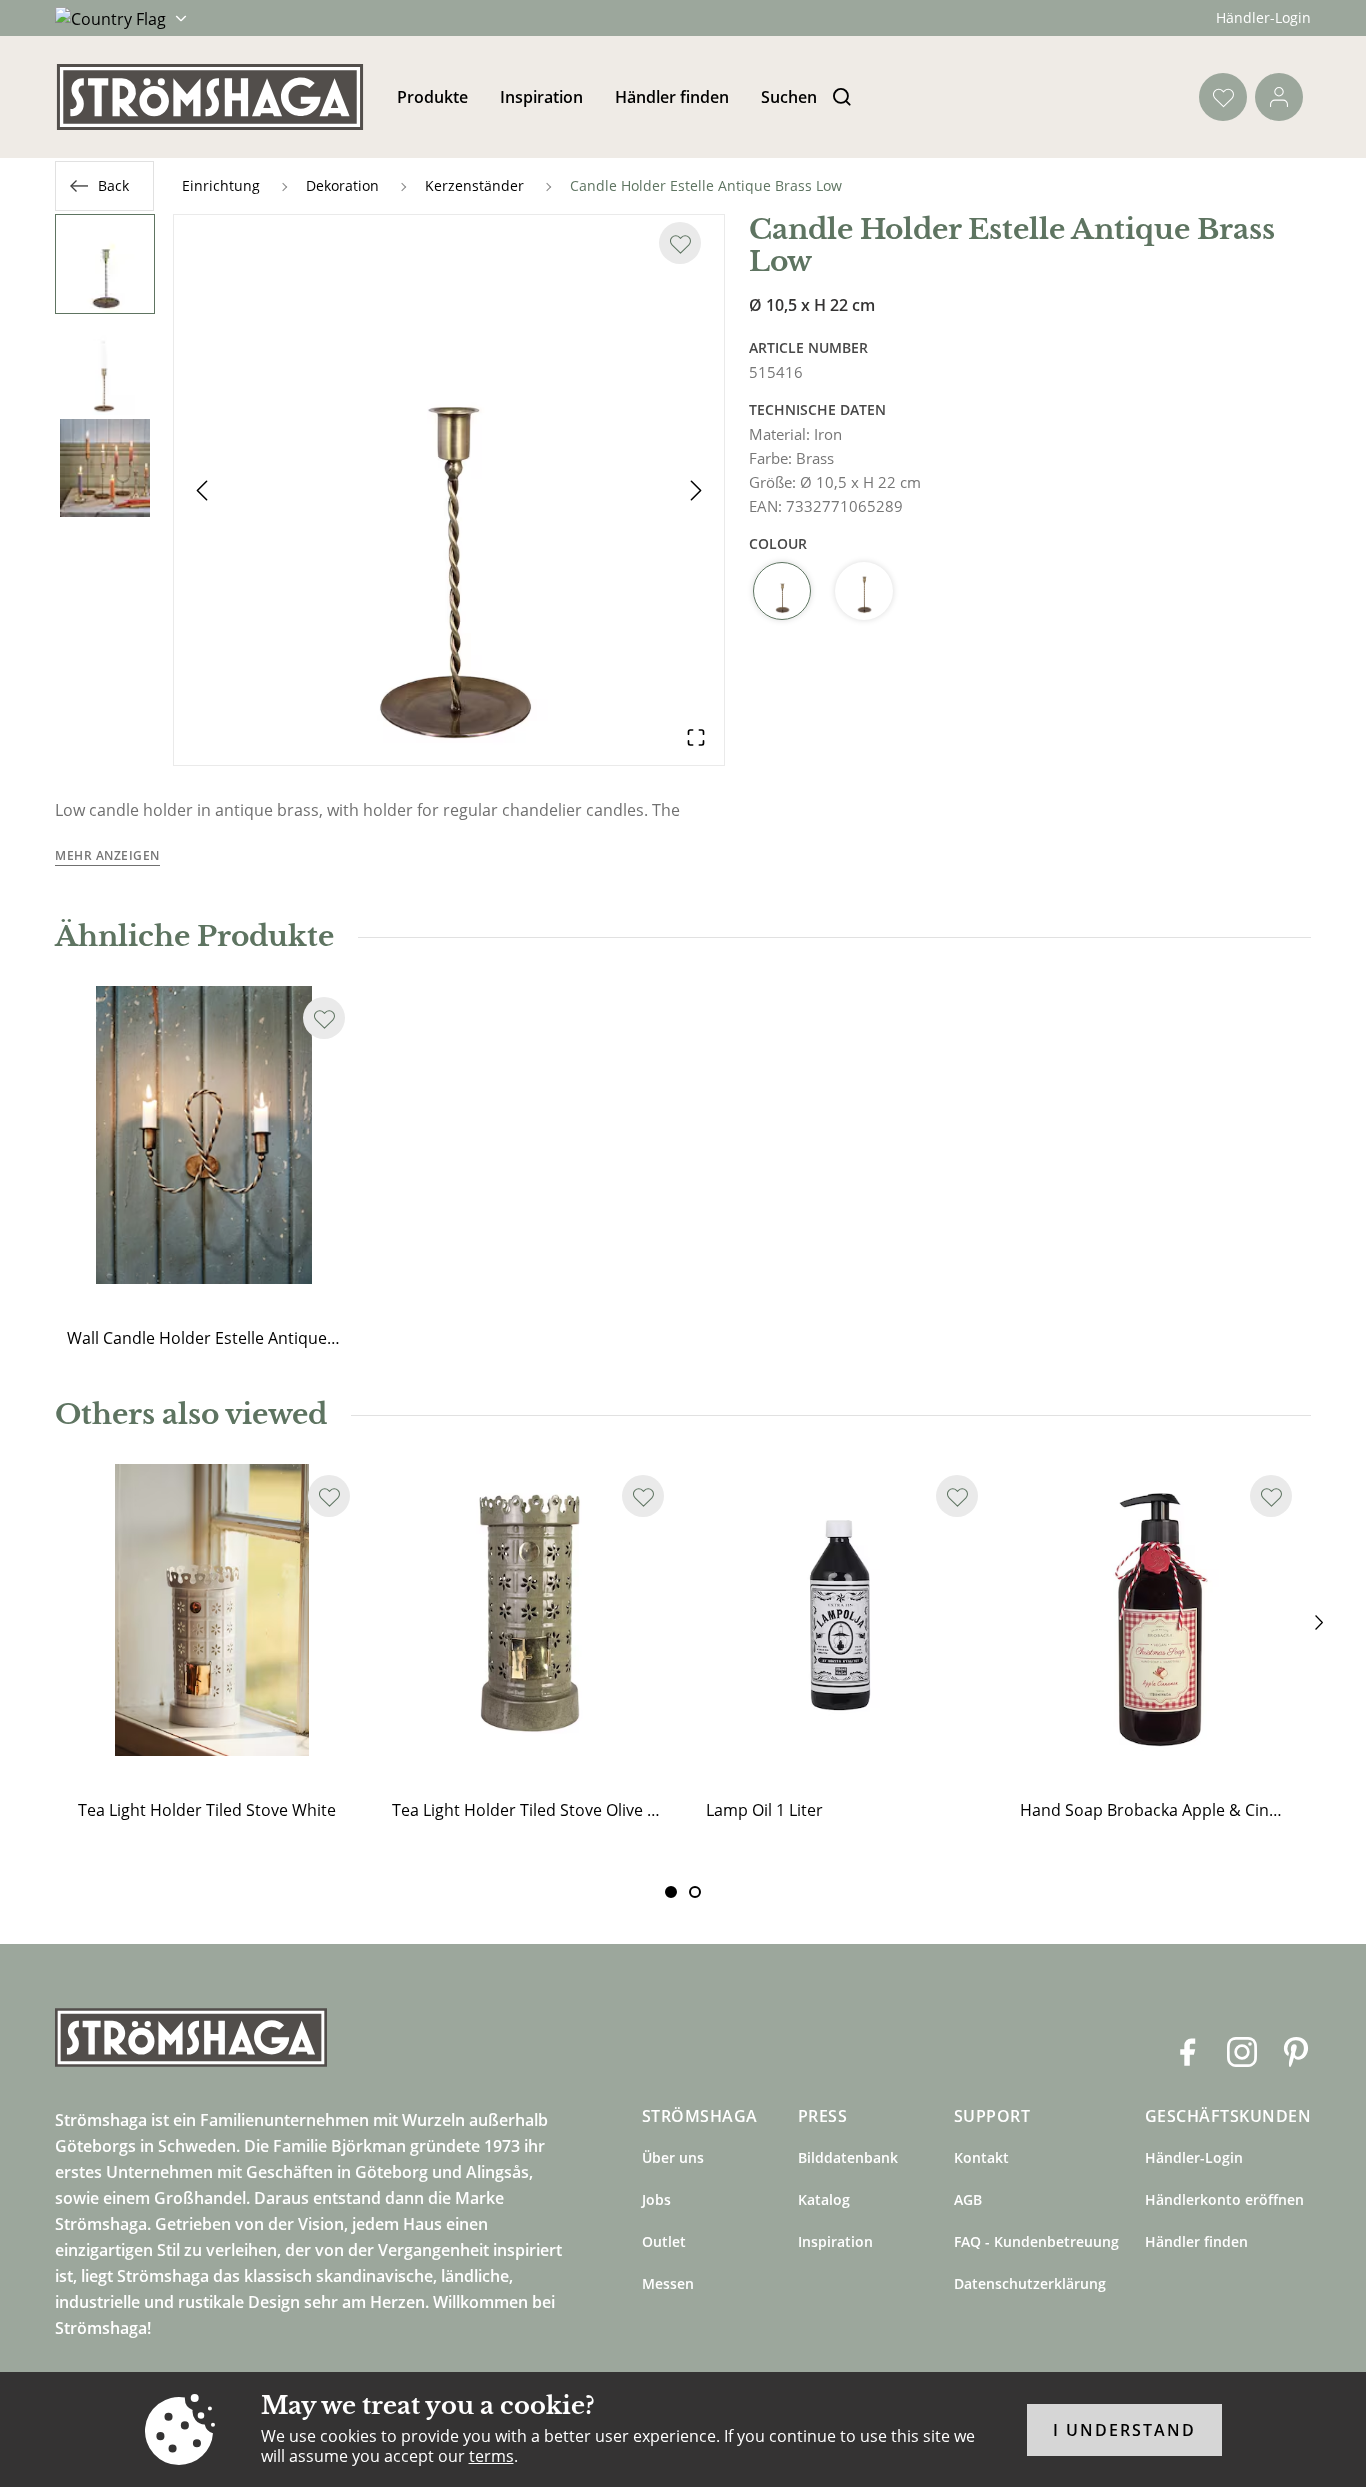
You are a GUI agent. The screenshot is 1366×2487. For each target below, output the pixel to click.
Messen (668, 2283)
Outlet (664, 2241)
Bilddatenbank (848, 2157)
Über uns (673, 2157)
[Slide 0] (671, 1892)
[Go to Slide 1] (105, 264)
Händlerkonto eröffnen (1224, 2199)
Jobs (656, 2199)
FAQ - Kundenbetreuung (1036, 2241)
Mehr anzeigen (107, 855)
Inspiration (541, 97)
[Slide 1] (695, 1892)
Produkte (432, 97)
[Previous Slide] (202, 490)
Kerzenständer (474, 185)
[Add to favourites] (680, 243)
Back (113, 185)
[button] (449, 490)
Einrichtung (221, 185)
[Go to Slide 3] (105, 468)
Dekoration (342, 185)
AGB (968, 2199)
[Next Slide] (696, 490)
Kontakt (981, 2157)
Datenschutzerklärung (1030, 2283)
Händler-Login (1263, 17)
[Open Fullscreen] (696, 737)
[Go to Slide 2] (105, 366)
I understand (1124, 2430)
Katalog (824, 2199)
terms (491, 2456)
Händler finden (672, 97)
